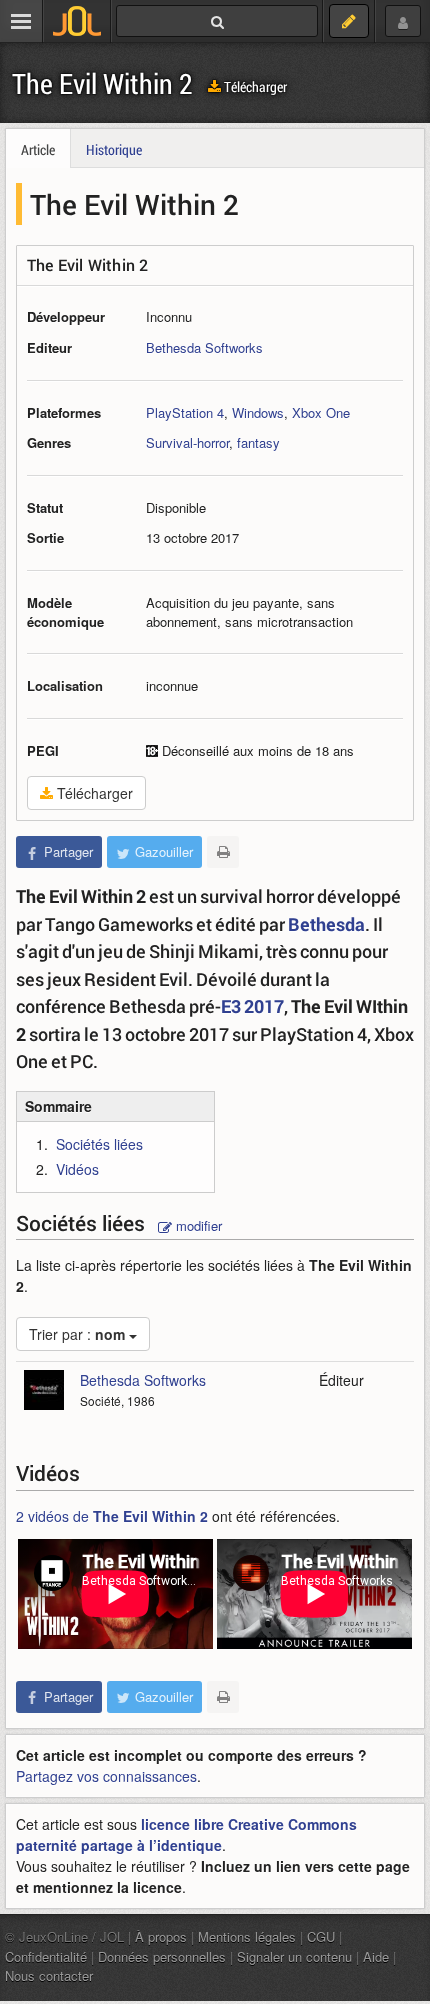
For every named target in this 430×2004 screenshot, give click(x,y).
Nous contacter (49, 1975)
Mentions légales (247, 1936)
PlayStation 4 (185, 412)
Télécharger (254, 86)
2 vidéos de (112, 1516)
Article (38, 149)
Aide (376, 1956)
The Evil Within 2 (102, 83)
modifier (197, 1225)
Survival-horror (187, 442)
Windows (258, 412)
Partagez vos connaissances (106, 1776)
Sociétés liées (99, 1144)
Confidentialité (46, 1956)
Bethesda (326, 924)
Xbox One (321, 412)
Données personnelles (162, 1956)
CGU (321, 1936)
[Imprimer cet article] (223, 852)
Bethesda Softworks (204, 347)
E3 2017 (252, 1006)
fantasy (258, 442)
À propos (161, 1936)
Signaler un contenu (294, 1956)
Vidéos (77, 1169)
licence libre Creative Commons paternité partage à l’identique (186, 1834)
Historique (114, 149)
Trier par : (77, 1334)
